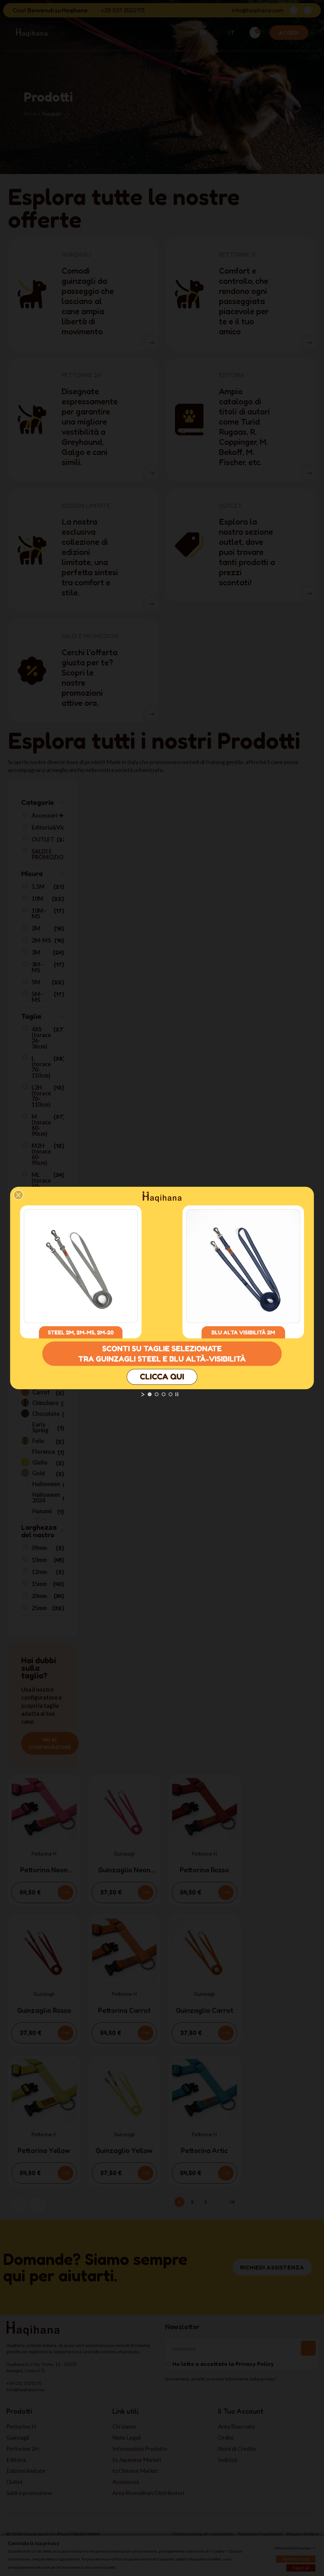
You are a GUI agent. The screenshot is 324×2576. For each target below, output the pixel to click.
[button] (18, 1195)
